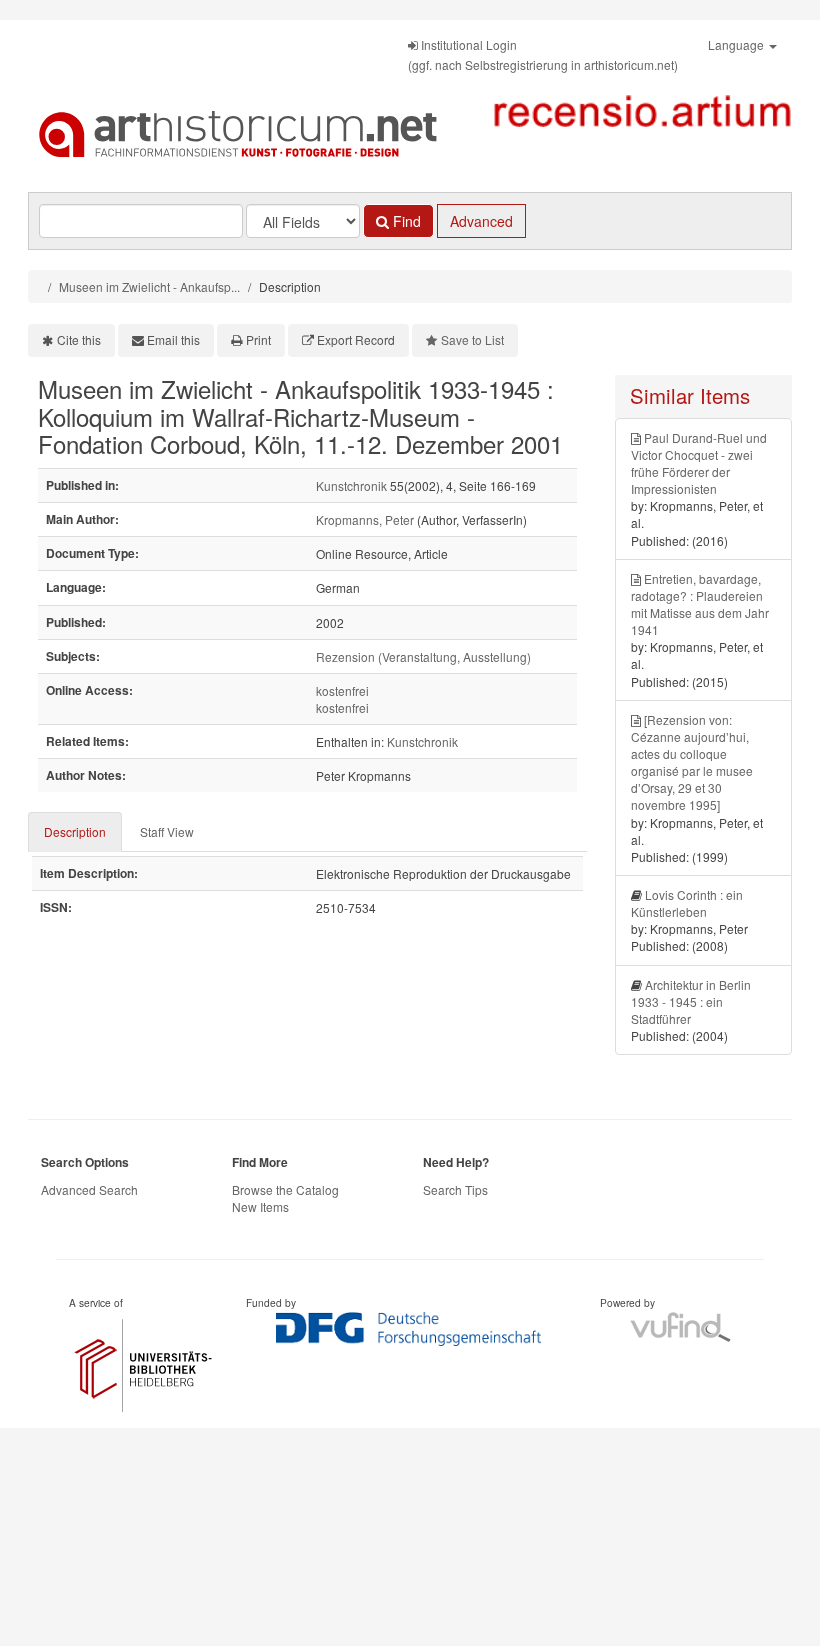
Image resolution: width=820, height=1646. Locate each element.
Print (258, 339)
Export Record (356, 339)
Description (75, 831)
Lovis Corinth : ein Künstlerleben (687, 903)
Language (737, 44)
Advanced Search (89, 1189)
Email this (173, 339)
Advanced (481, 221)
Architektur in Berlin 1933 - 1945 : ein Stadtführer (691, 1001)
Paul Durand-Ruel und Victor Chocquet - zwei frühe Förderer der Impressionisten (699, 463)
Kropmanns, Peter (365, 519)
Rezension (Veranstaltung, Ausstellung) (423, 656)
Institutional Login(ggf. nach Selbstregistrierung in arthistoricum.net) (543, 54)
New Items (260, 1206)
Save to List (472, 339)
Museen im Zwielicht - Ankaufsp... (149, 286)
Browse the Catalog (285, 1189)
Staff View (167, 831)
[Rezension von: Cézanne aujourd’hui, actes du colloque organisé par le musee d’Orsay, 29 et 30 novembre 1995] (692, 762)
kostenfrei (342, 690)
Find (405, 221)
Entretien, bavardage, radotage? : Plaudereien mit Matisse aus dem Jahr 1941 (700, 604)
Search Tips (455, 1189)
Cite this (79, 339)
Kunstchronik (351, 485)
